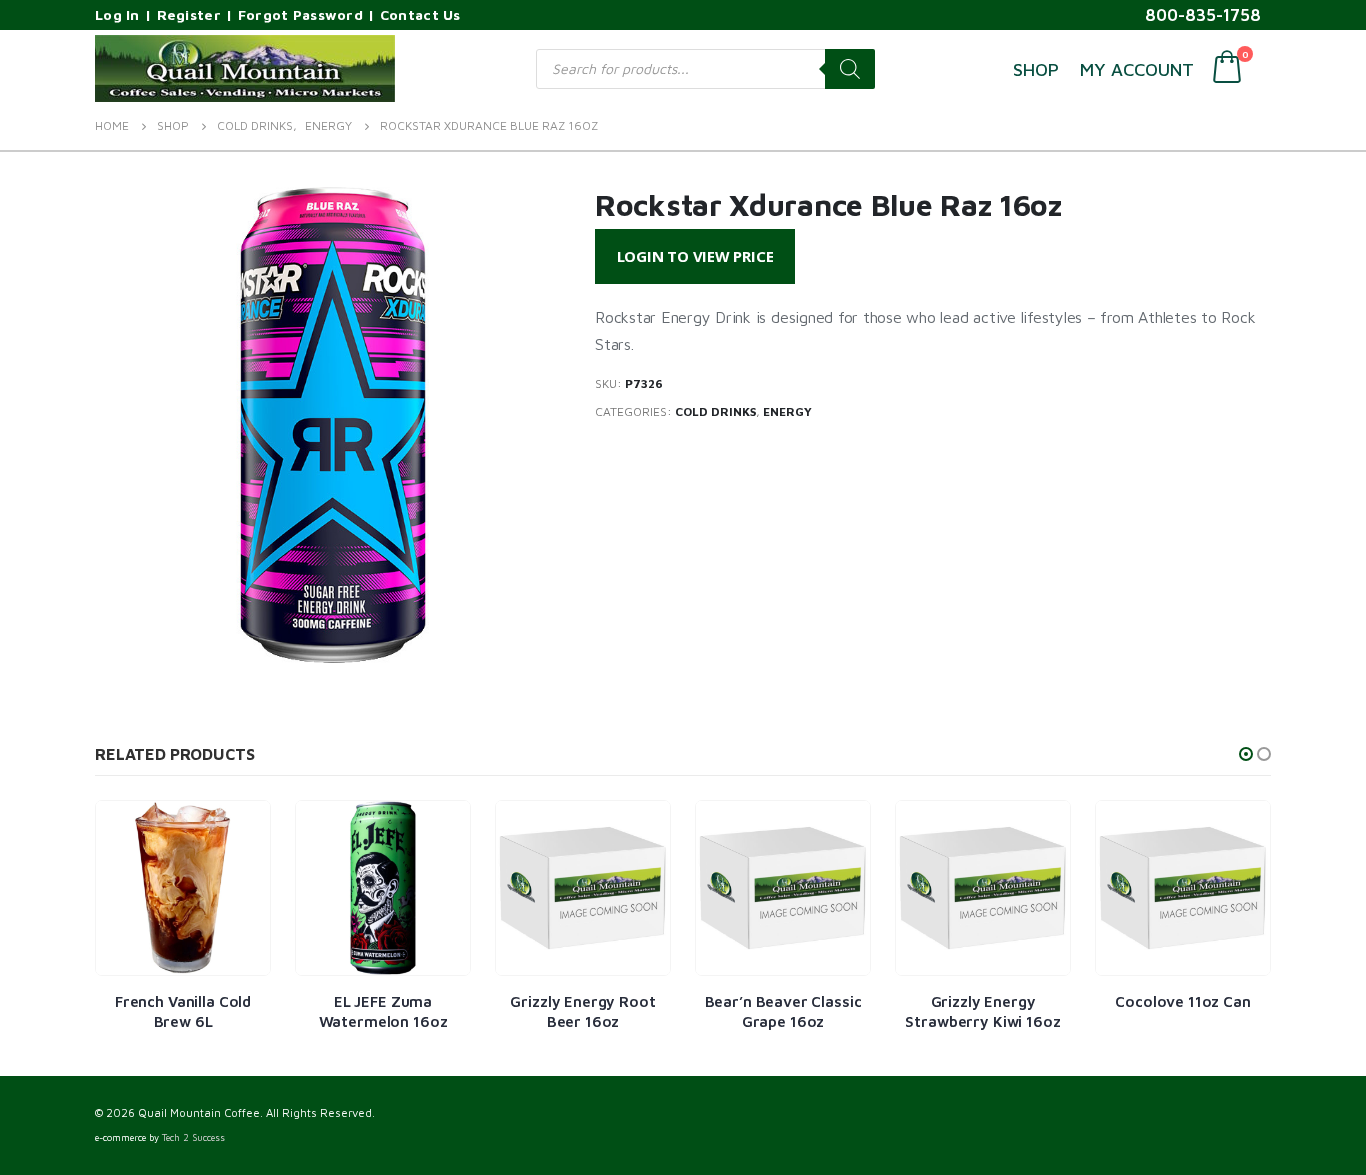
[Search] (850, 69)
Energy (787, 411)
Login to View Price (695, 256)
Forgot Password (300, 14)
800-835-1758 (1203, 15)
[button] (1246, 754)
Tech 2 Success (193, 1137)
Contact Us (420, 14)
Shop (1036, 69)
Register (189, 14)
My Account (1137, 69)
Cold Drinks (715, 411)
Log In (117, 14)
